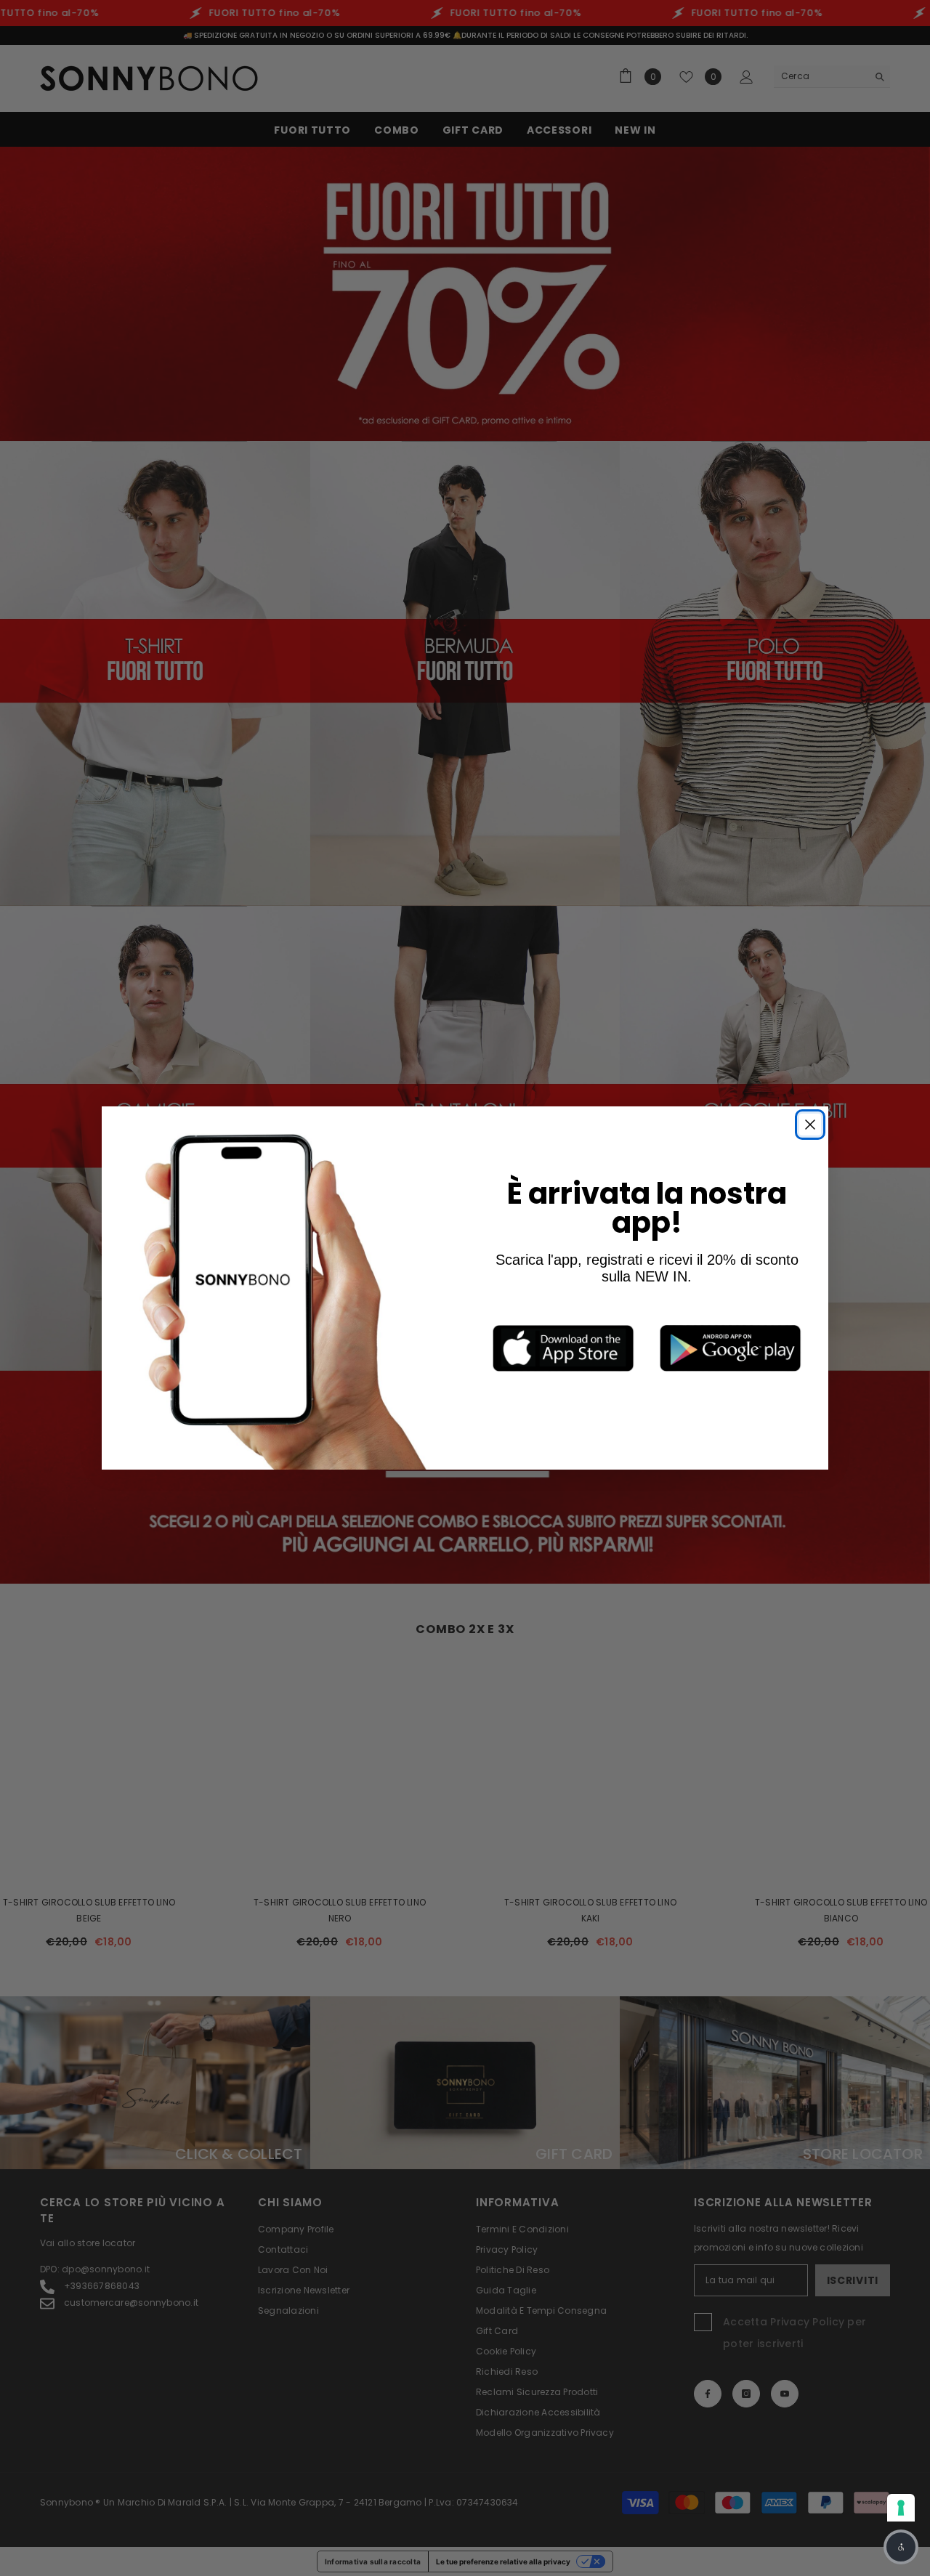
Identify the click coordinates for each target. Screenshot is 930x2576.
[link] (563, 1348)
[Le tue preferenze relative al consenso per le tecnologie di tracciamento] (901, 2508)
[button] (901, 2547)
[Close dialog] (810, 1125)
